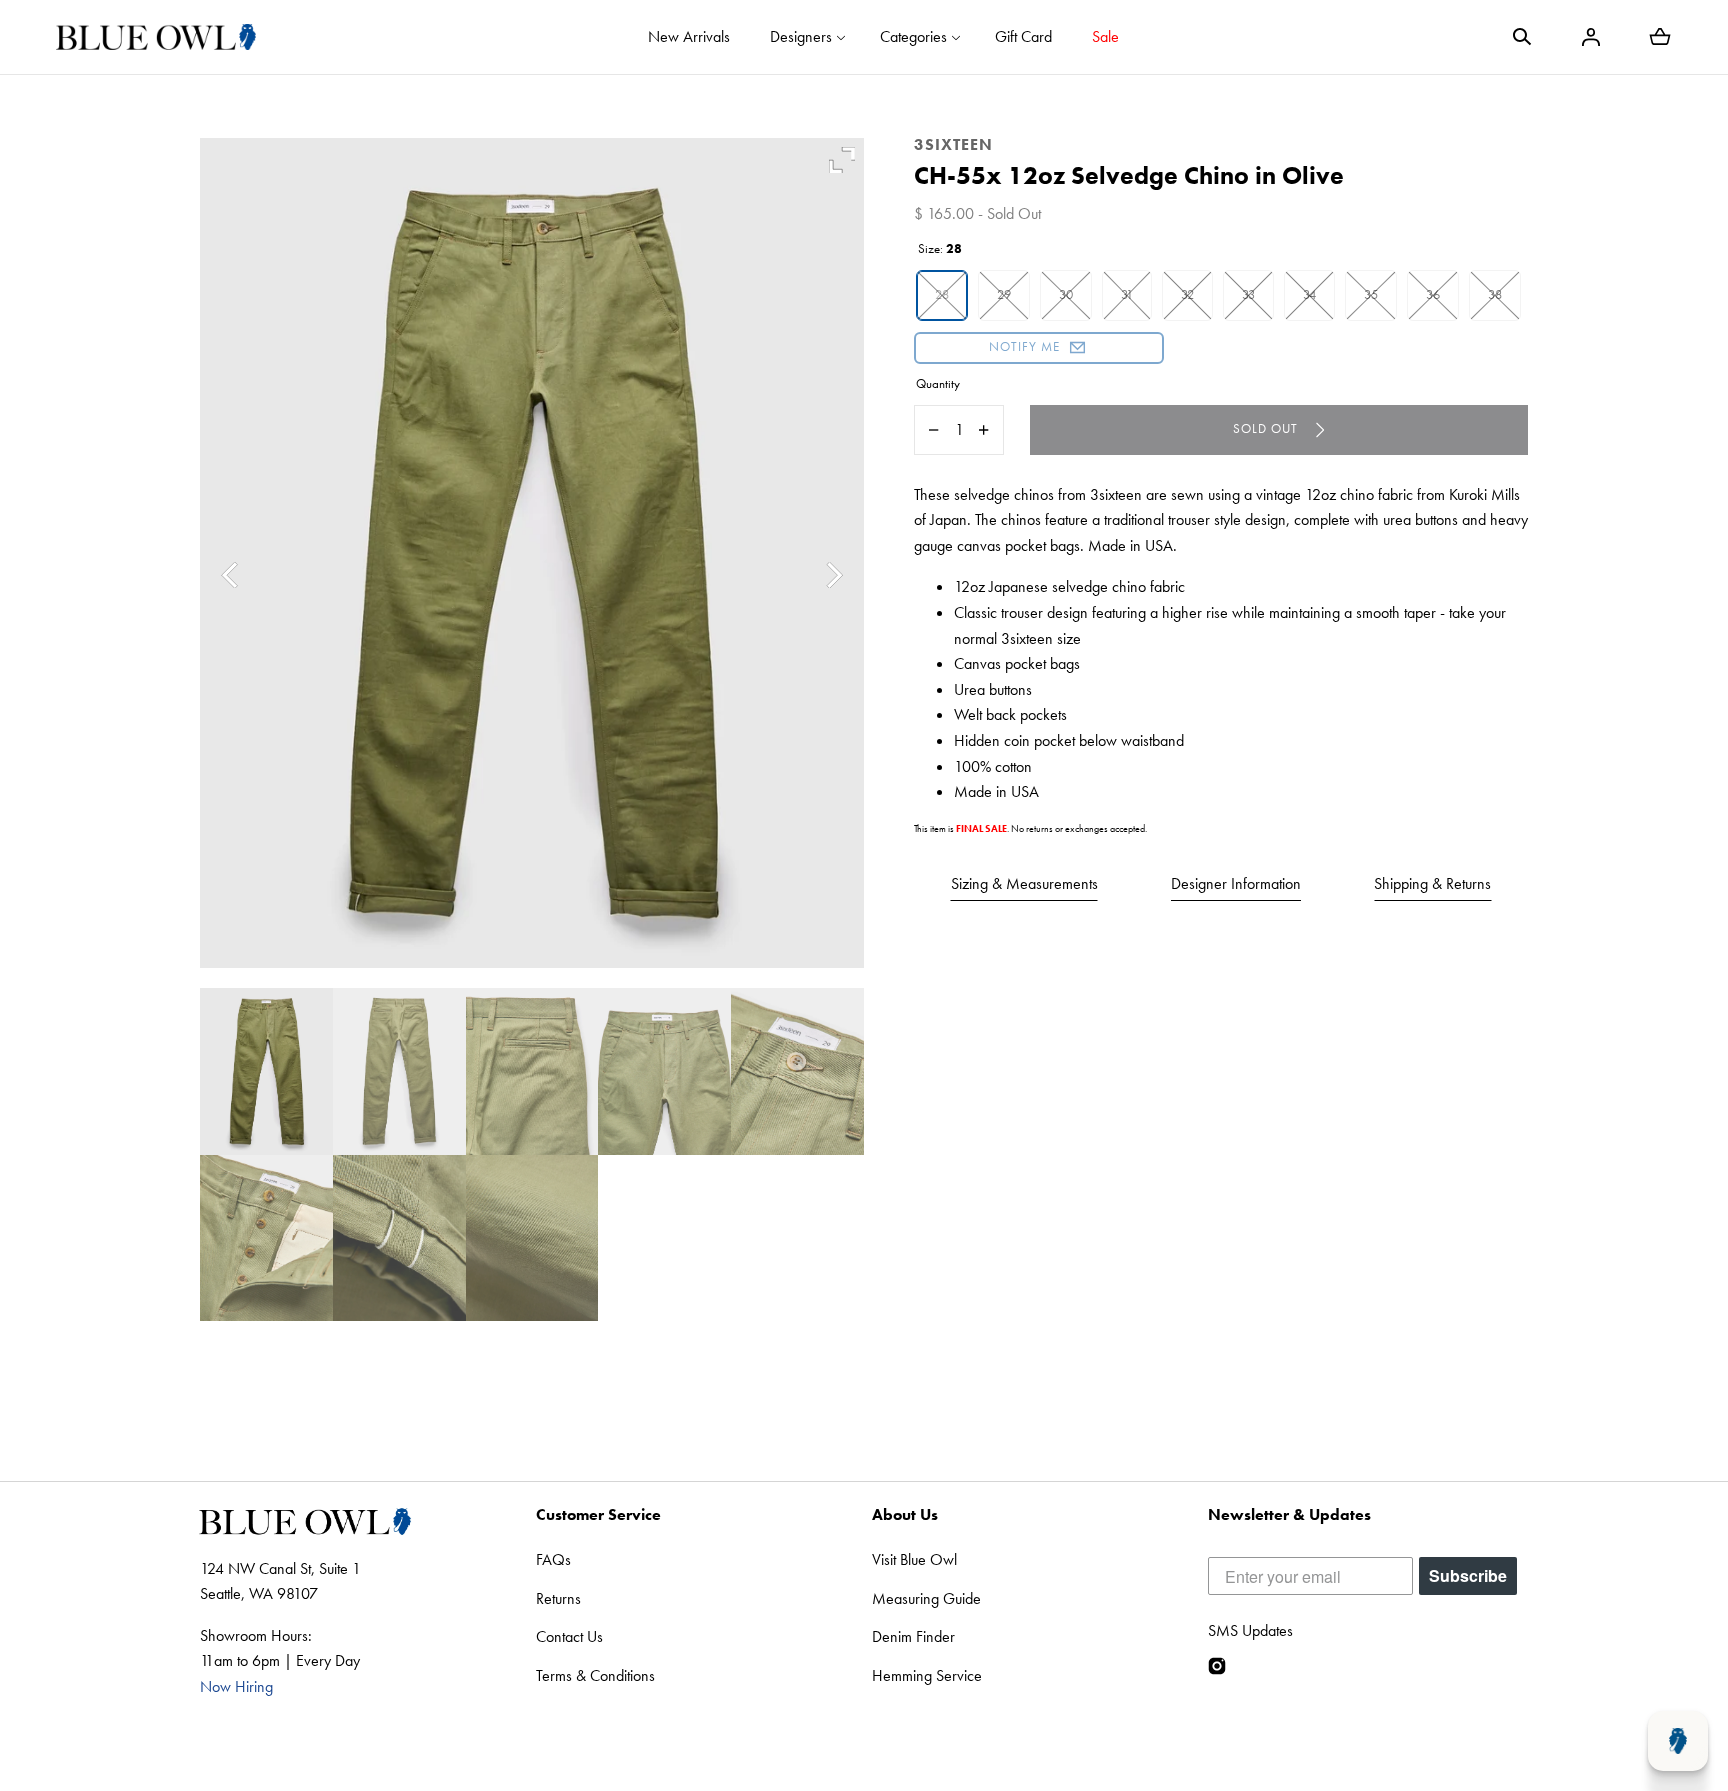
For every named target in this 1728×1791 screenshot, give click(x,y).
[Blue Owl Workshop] (156, 37)
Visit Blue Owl (914, 1559)
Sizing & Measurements (1024, 883)
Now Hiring (236, 1686)
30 (1066, 294)
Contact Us (569, 1636)
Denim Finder (913, 1636)
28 (942, 294)
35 (1371, 294)
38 (1495, 294)
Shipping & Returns (1432, 883)
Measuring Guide (926, 1598)
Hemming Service (927, 1675)
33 (1248, 294)
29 (1004, 294)
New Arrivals (689, 36)
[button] (1522, 37)
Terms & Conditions (595, 1675)
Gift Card (1023, 36)
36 (1433, 294)
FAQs (553, 1559)
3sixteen (953, 144)
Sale (1105, 36)
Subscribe (1468, 1575)
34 (1309, 294)
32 (1187, 294)
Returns (558, 1598)
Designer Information (1236, 883)
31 (1127, 294)
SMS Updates (1250, 1630)
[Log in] (1591, 37)
